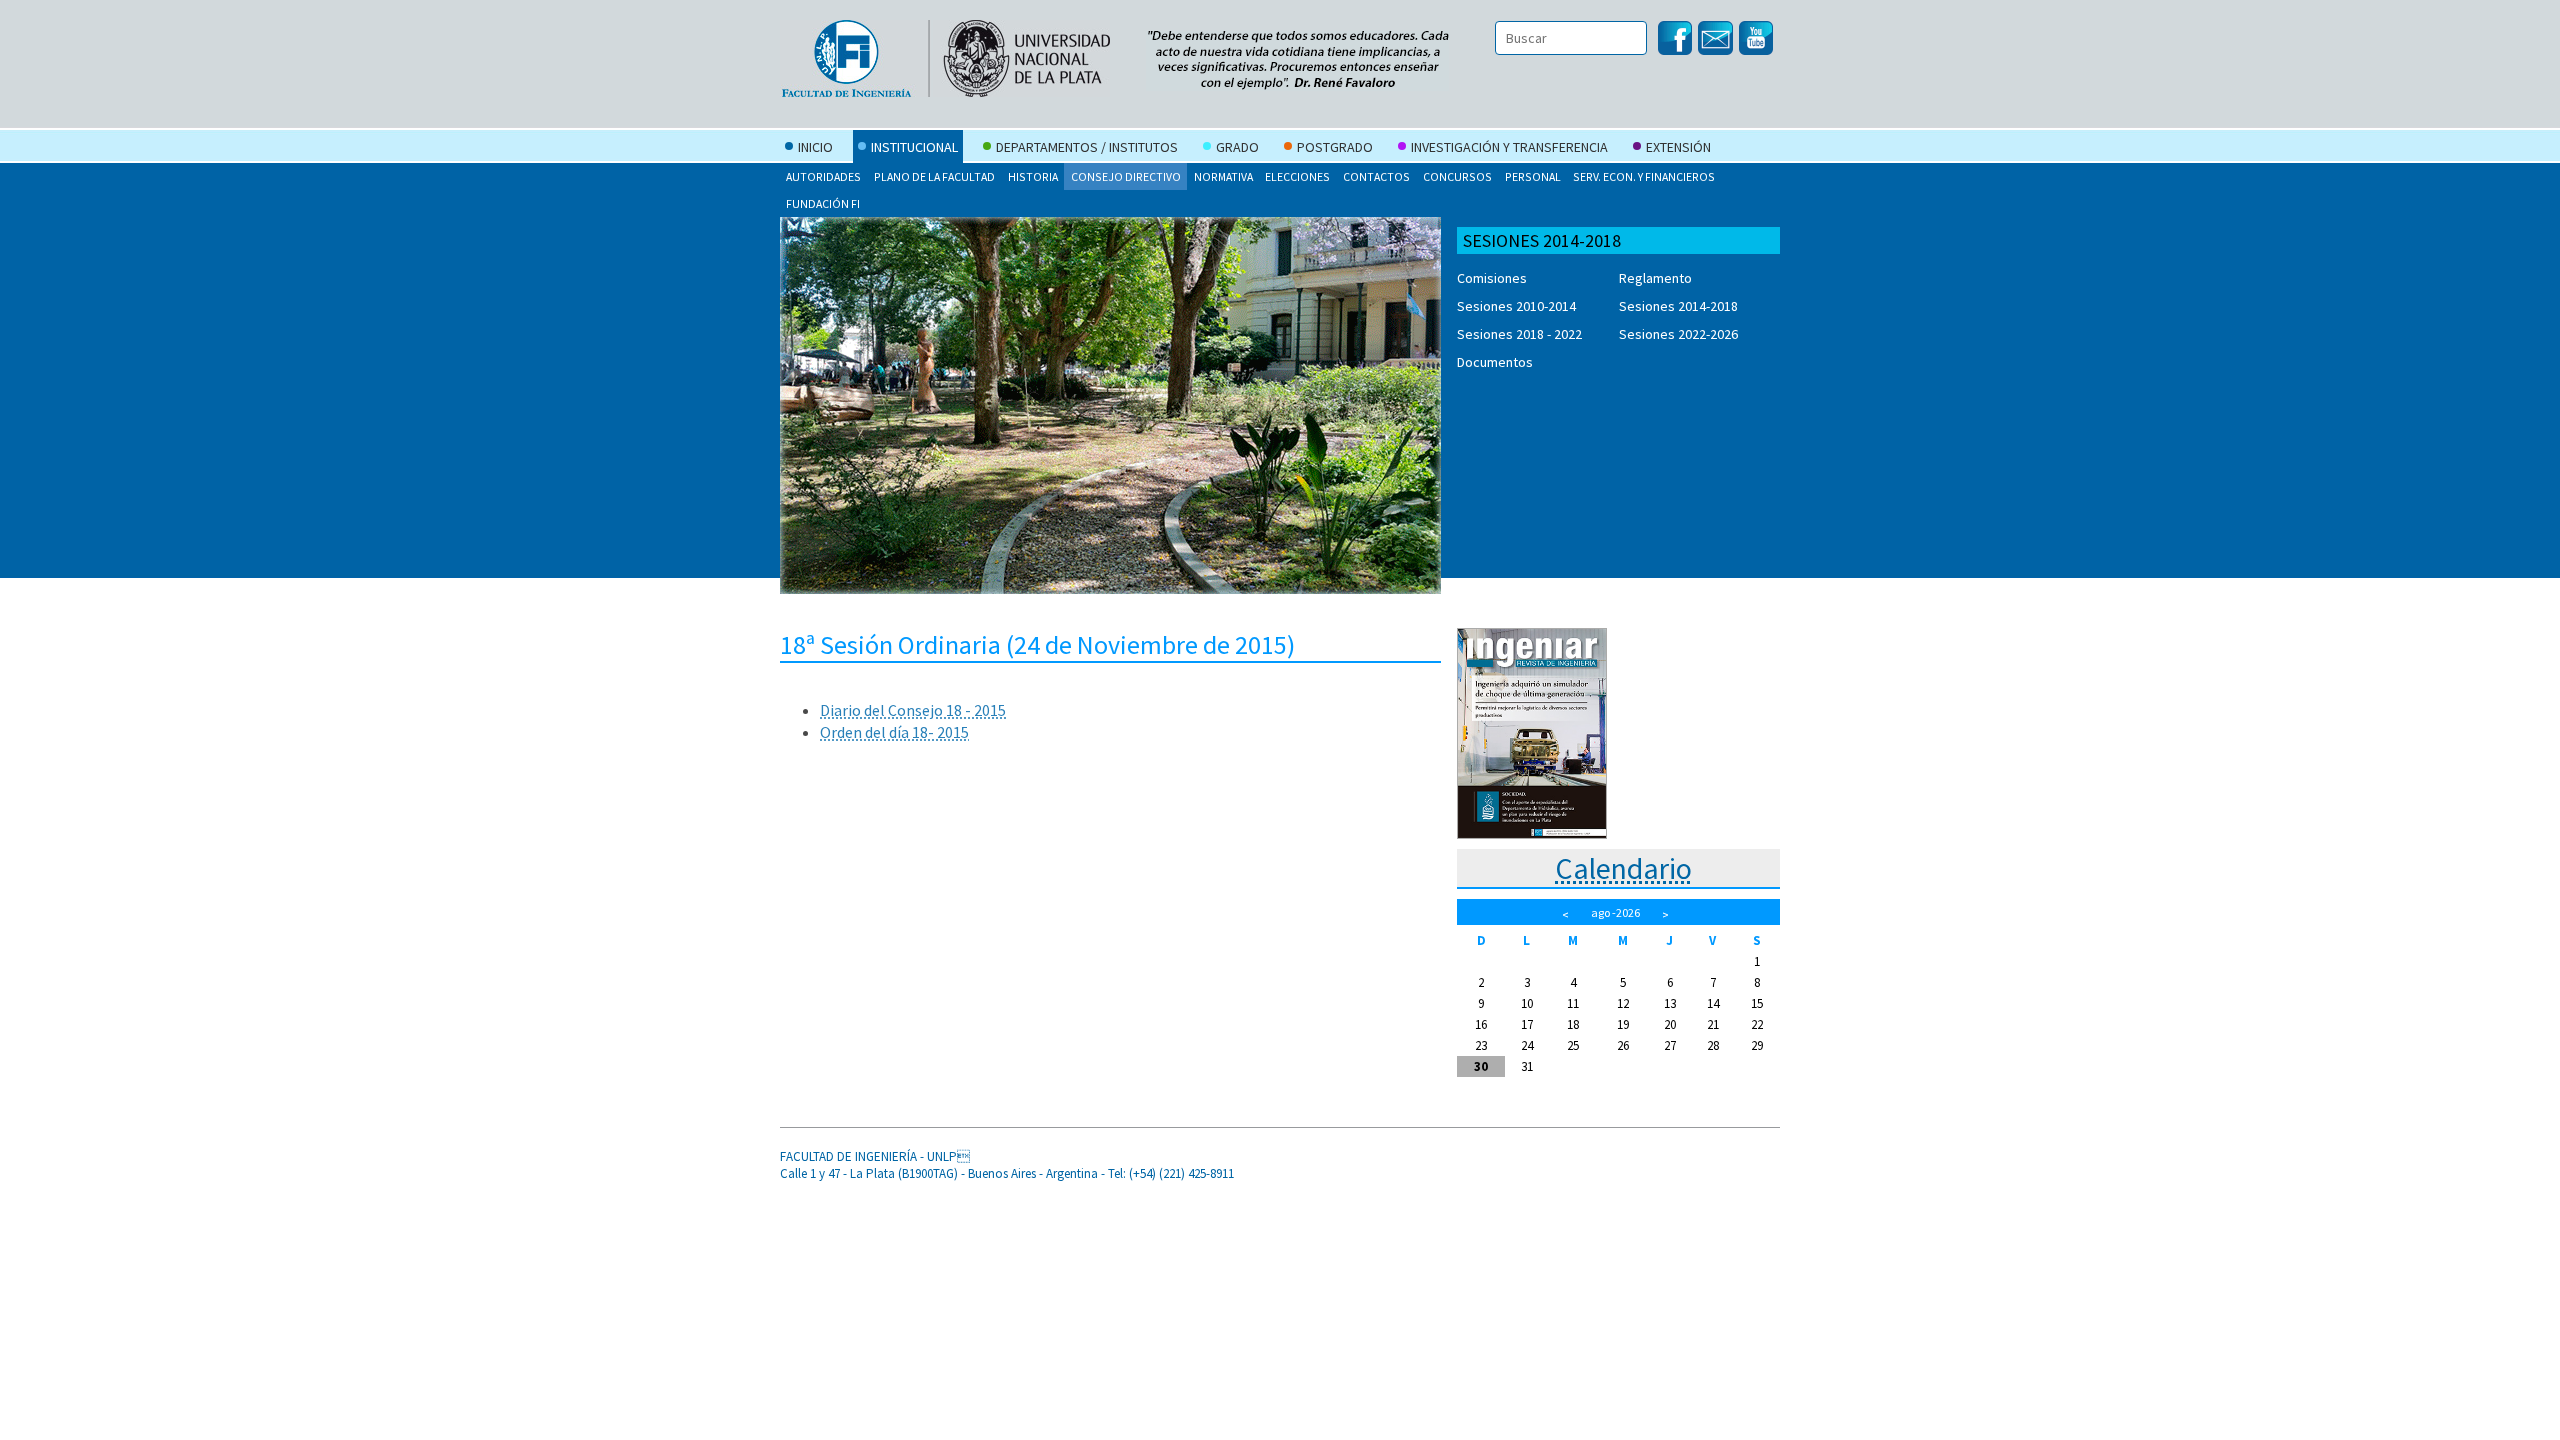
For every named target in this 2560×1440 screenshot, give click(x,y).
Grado (1237, 147)
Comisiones (1492, 278)
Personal (1533, 176)
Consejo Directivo (1126, 176)
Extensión (1678, 147)
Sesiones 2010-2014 (1516, 306)
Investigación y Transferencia (1509, 147)
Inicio (815, 147)
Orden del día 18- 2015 (894, 732)
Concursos (1457, 176)
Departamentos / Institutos (1087, 147)
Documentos (1495, 362)
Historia (1033, 176)
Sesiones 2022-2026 (1678, 334)
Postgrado (1335, 147)
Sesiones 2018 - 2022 (1519, 334)
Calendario (1623, 868)
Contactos (1376, 176)
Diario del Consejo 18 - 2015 (913, 710)
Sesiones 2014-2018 (1678, 306)
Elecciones (1297, 176)
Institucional (914, 147)
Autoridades (823, 176)
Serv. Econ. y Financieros (1644, 176)
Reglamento (1655, 278)
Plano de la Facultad (934, 176)
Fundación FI (823, 203)
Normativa (1223, 176)
